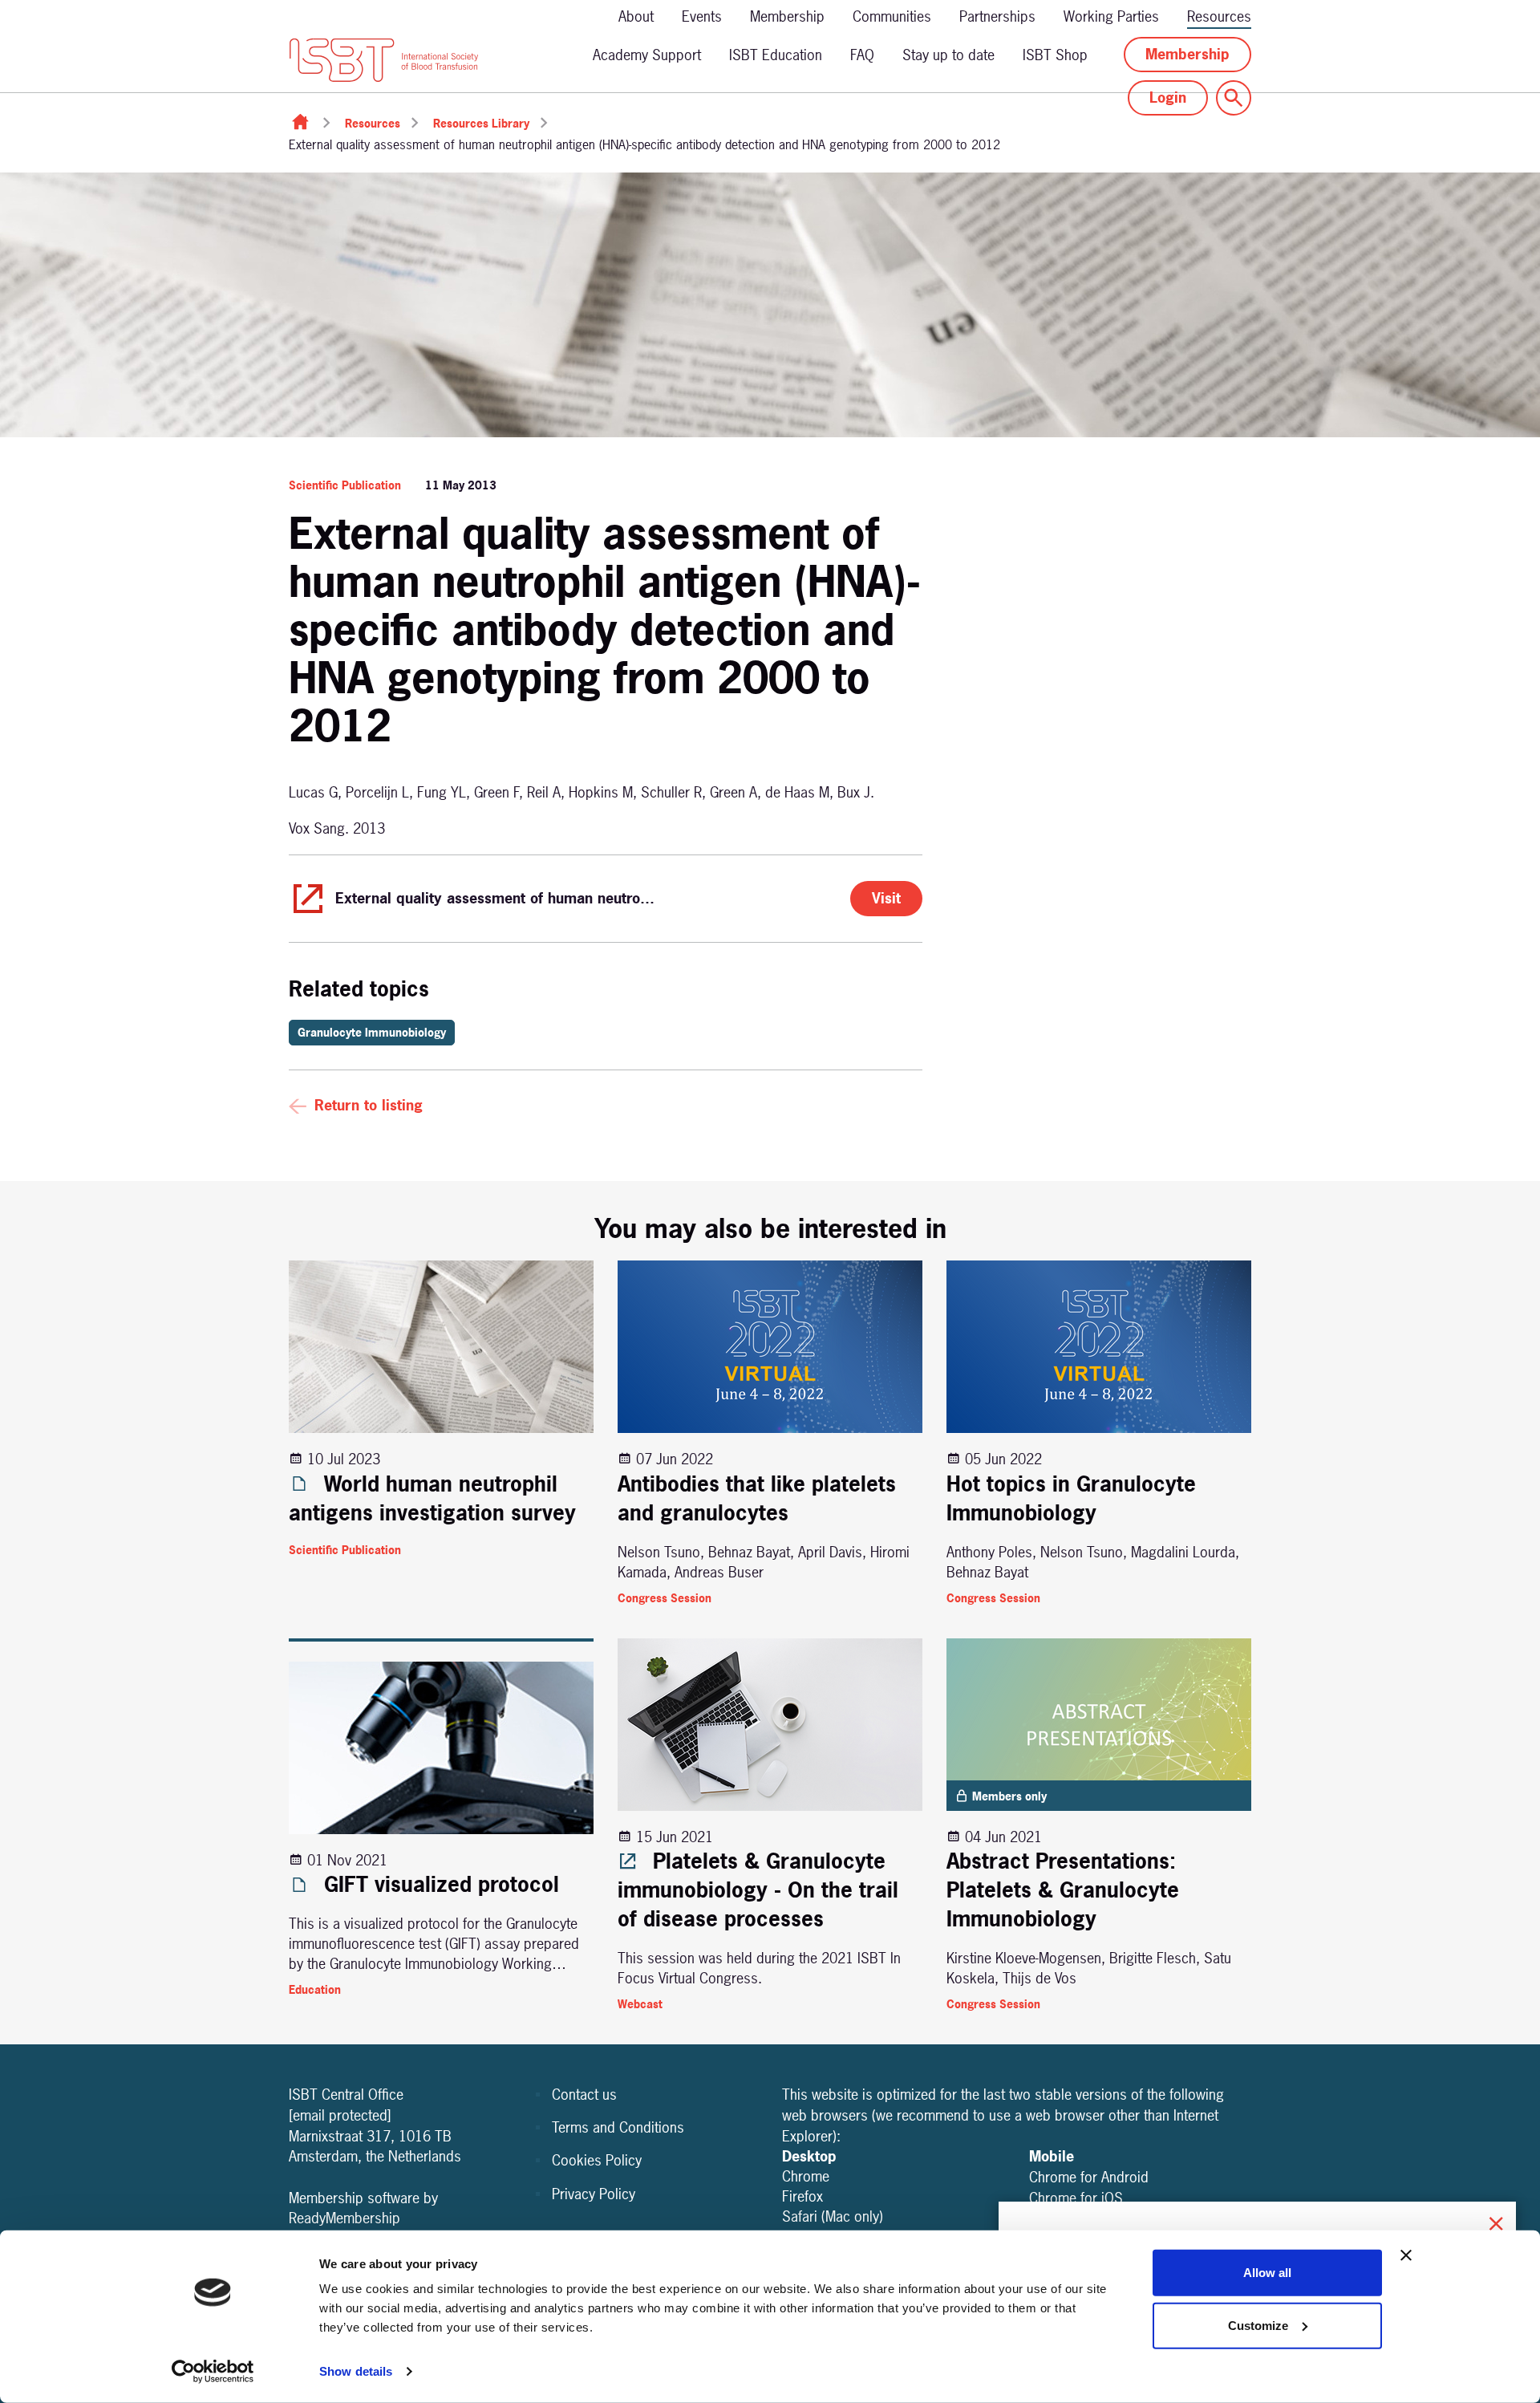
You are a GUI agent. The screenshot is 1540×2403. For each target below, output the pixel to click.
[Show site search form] (1234, 98)
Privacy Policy (594, 2194)
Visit (886, 898)
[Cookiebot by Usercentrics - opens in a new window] (213, 2372)
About (636, 16)
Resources (1219, 16)
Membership (787, 16)
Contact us (584, 2095)
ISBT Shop (1055, 55)
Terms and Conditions (618, 2127)
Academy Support (647, 55)
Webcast (640, 2004)
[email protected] (340, 2115)
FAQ (862, 55)
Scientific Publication (345, 485)
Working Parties (1111, 16)
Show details (356, 2371)
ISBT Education (776, 55)
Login (1168, 97)
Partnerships (997, 16)
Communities (892, 16)
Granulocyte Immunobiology (372, 1032)
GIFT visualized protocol (438, 1884)
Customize (1258, 2325)
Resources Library (481, 123)
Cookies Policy (597, 2160)
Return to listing (369, 1105)
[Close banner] (1406, 2255)
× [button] (1496, 2221)
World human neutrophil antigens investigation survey (432, 1498)
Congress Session (665, 1598)
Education (315, 1989)
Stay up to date (948, 55)
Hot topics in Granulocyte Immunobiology (1071, 1498)
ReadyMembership (344, 2218)
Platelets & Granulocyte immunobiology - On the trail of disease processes (758, 1890)
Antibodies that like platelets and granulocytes (757, 1498)
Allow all (1267, 2273)
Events (702, 16)
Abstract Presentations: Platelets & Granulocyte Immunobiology (1063, 1890)
